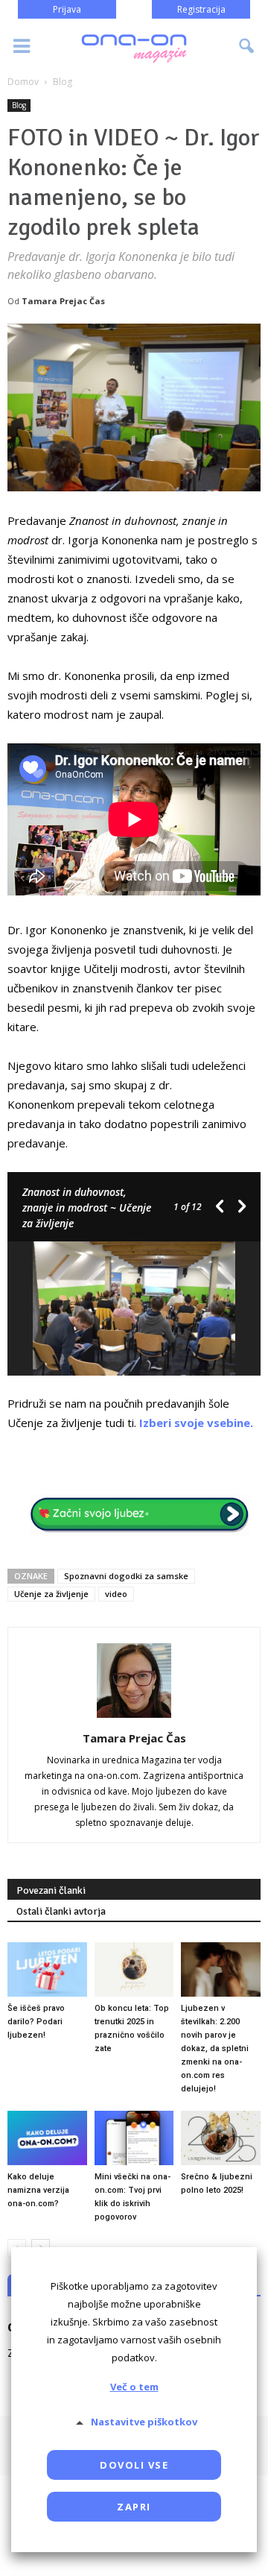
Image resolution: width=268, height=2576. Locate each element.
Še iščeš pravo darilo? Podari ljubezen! (36, 2022)
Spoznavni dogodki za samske (126, 1576)
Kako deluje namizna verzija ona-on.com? (38, 2190)
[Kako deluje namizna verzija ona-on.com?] (47, 2138)
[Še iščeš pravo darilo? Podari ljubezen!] (47, 1969)
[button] (247, 46)
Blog (19, 105)
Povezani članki (51, 1890)
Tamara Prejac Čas (63, 301)
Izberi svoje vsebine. (196, 1423)
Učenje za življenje (51, 1594)
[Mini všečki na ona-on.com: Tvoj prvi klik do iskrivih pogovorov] (134, 2138)
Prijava (67, 9)
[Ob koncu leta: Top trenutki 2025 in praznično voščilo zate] (134, 1969)
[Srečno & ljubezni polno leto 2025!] (221, 2138)
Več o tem (134, 2387)
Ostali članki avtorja (61, 1911)
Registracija (201, 9)
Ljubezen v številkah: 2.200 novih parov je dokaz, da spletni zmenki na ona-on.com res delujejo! (215, 2048)
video (116, 1594)
